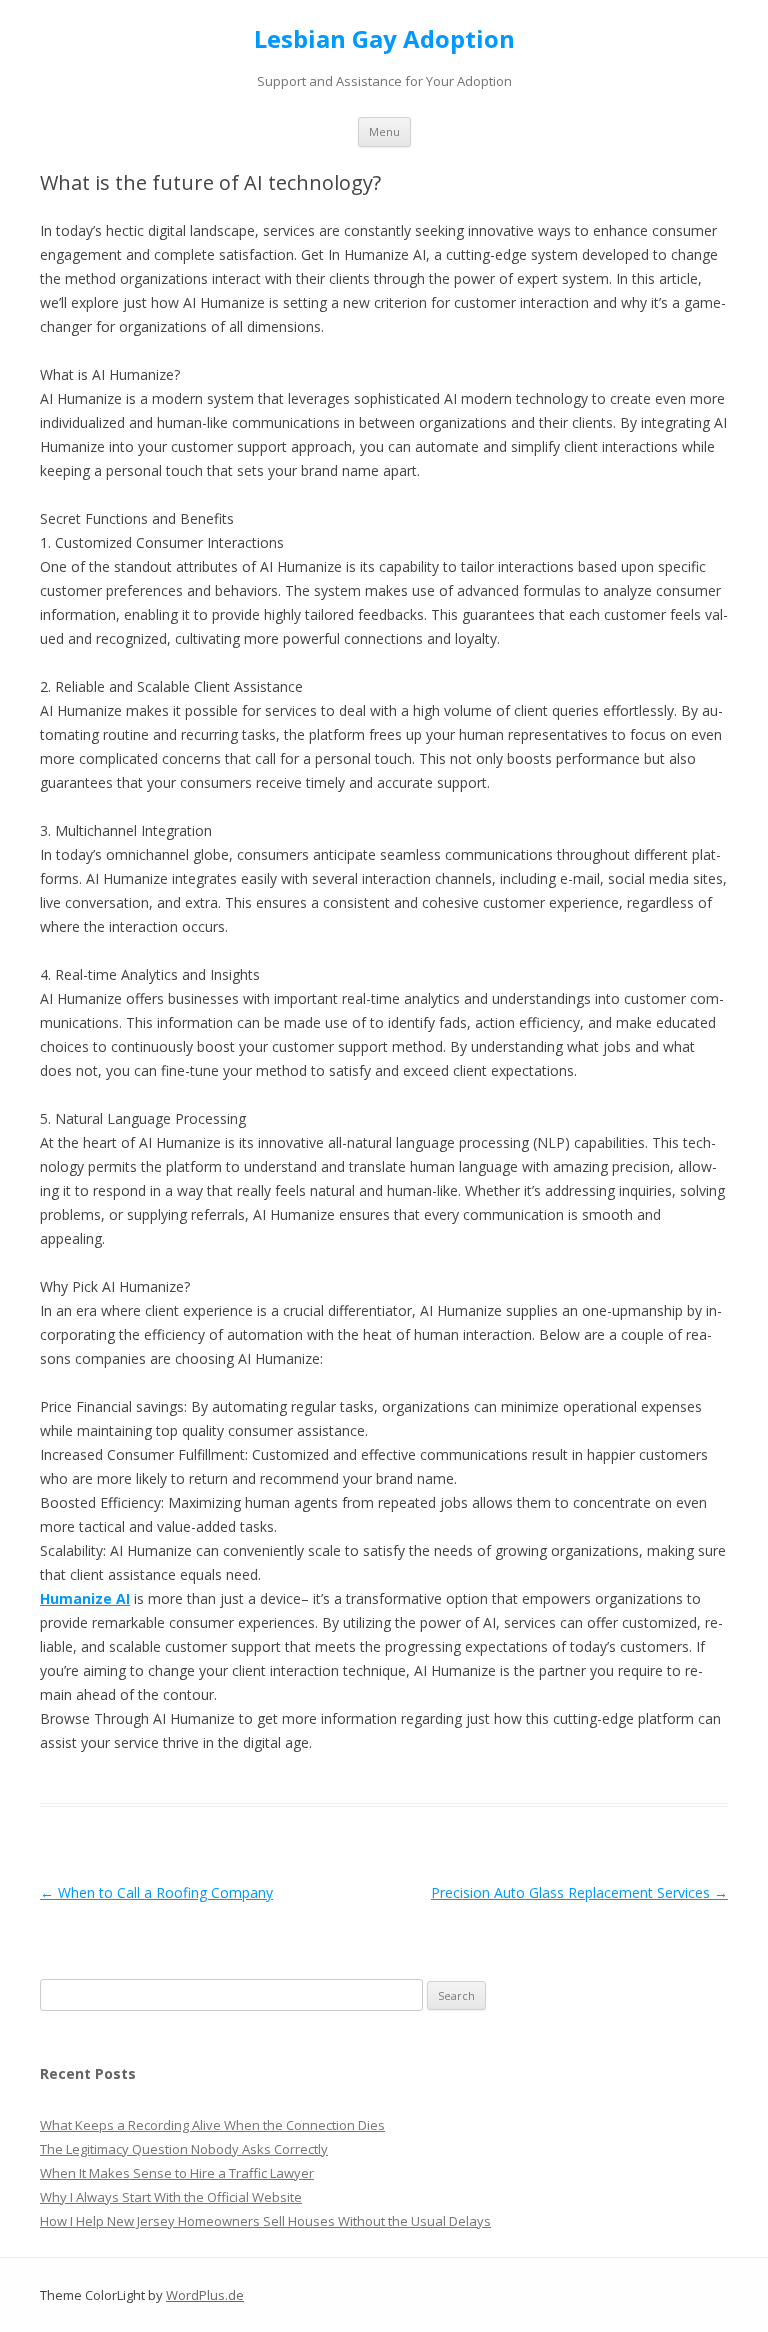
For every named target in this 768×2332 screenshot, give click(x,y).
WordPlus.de (205, 2295)
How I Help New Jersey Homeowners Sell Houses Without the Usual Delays (265, 2221)
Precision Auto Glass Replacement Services (579, 1892)
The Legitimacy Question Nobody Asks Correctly (184, 2149)
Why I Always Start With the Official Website (171, 2197)
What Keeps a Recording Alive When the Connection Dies (212, 2125)
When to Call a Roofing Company (156, 1892)
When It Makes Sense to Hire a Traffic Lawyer (177, 2173)
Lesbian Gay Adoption (384, 39)
